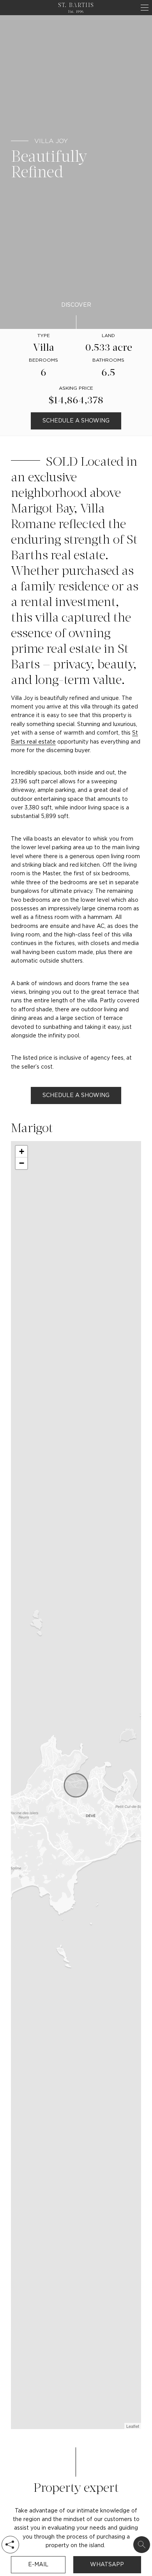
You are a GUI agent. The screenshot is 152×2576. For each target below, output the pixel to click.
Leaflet (133, 2426)
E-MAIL (38, 2565)
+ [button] (22, 1151)
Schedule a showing (76, 421)
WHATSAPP (107, 2565)
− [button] (22, 1163)
